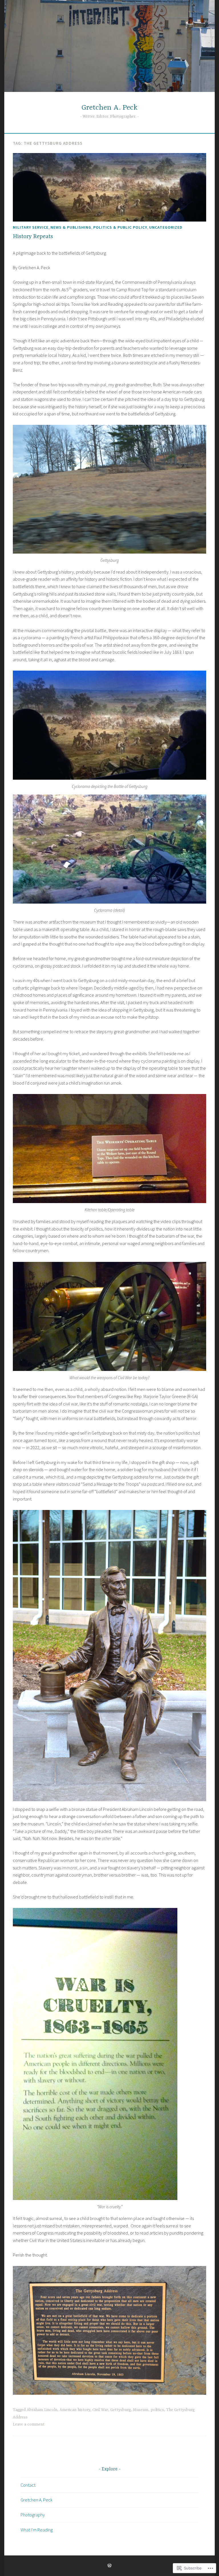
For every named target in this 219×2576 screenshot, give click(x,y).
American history (75, 2410)
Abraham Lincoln (42, 2410)
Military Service (31, 227)
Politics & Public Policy (120, 227)
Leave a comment (29, 2424)
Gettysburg (120, 2410)
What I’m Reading (37, 2530)
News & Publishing (71, 227)
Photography (33, 2515)
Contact (28, 2485)
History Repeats (33, 237)
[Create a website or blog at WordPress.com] (109, 2566)
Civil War (100, 2410)
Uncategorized (166, 227)
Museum (141, 2410)
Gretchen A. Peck (109, 108)
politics (157, 2410)
